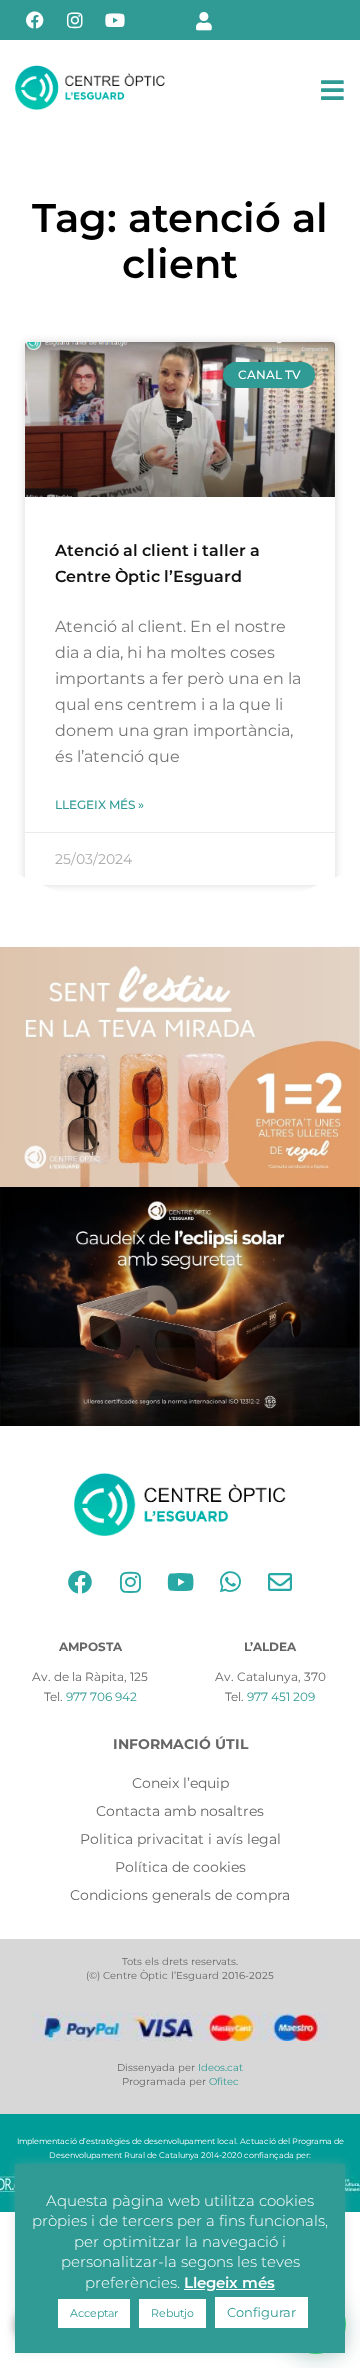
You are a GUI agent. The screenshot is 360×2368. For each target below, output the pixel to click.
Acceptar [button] (94, 2313)
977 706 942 (101, 1696)
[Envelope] (280, 1582)
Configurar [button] (261, 2312)
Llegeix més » (99, 804)
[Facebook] (35, 20)
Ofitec (224, 2081)
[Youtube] (115, 20)
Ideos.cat (220, 2067)
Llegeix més (229, 2282)
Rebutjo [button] (172, 2313)
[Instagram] (75, 20)
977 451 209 (281, 1696)
